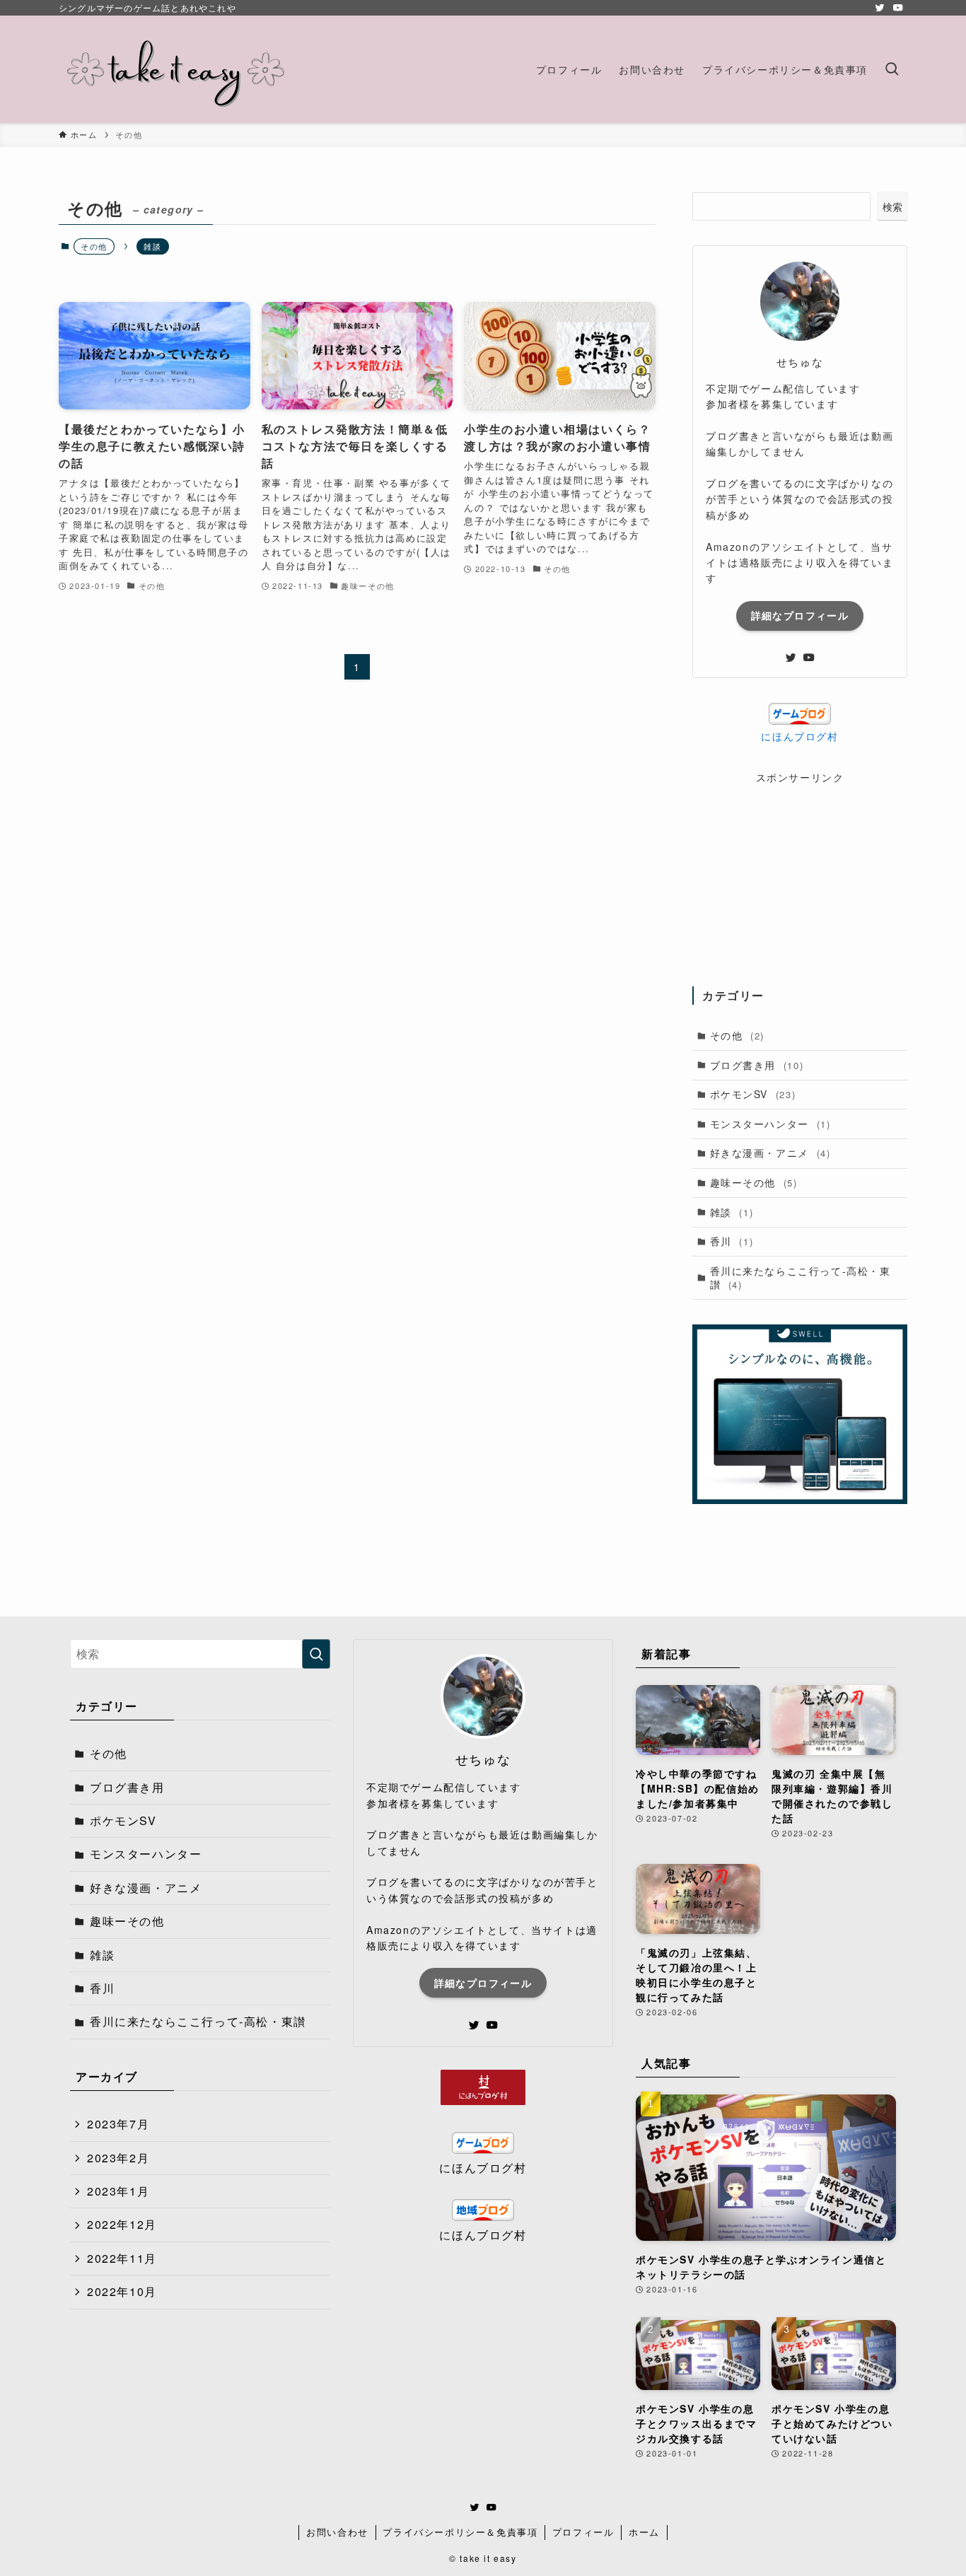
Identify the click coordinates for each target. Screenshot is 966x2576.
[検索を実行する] (316, 1654)
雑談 (152, 246)
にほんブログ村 (799, 736)
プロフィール (583, 2532)
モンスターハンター (770, 1124)
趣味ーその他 (754, 1182)
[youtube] (898, 8)
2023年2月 (118, 2158)
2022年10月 (122, 2291)
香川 (732, 1241)
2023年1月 (118, 2191)
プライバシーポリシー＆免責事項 (460, 2532)
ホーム (644, 2532)
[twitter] (880, 8)
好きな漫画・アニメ (770, 1153)
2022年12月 (122, 2224)
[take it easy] (176, 69)
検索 (892, 206)
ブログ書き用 (757, 1065)
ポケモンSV (753, 1094)
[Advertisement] (800, 873)
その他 (737, 1035)
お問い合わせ (337, 2532)
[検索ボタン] (892, 69)
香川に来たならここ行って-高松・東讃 (801, 1278)
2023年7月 (118, 2124)
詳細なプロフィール (800, 615)
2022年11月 (122, 2258)
